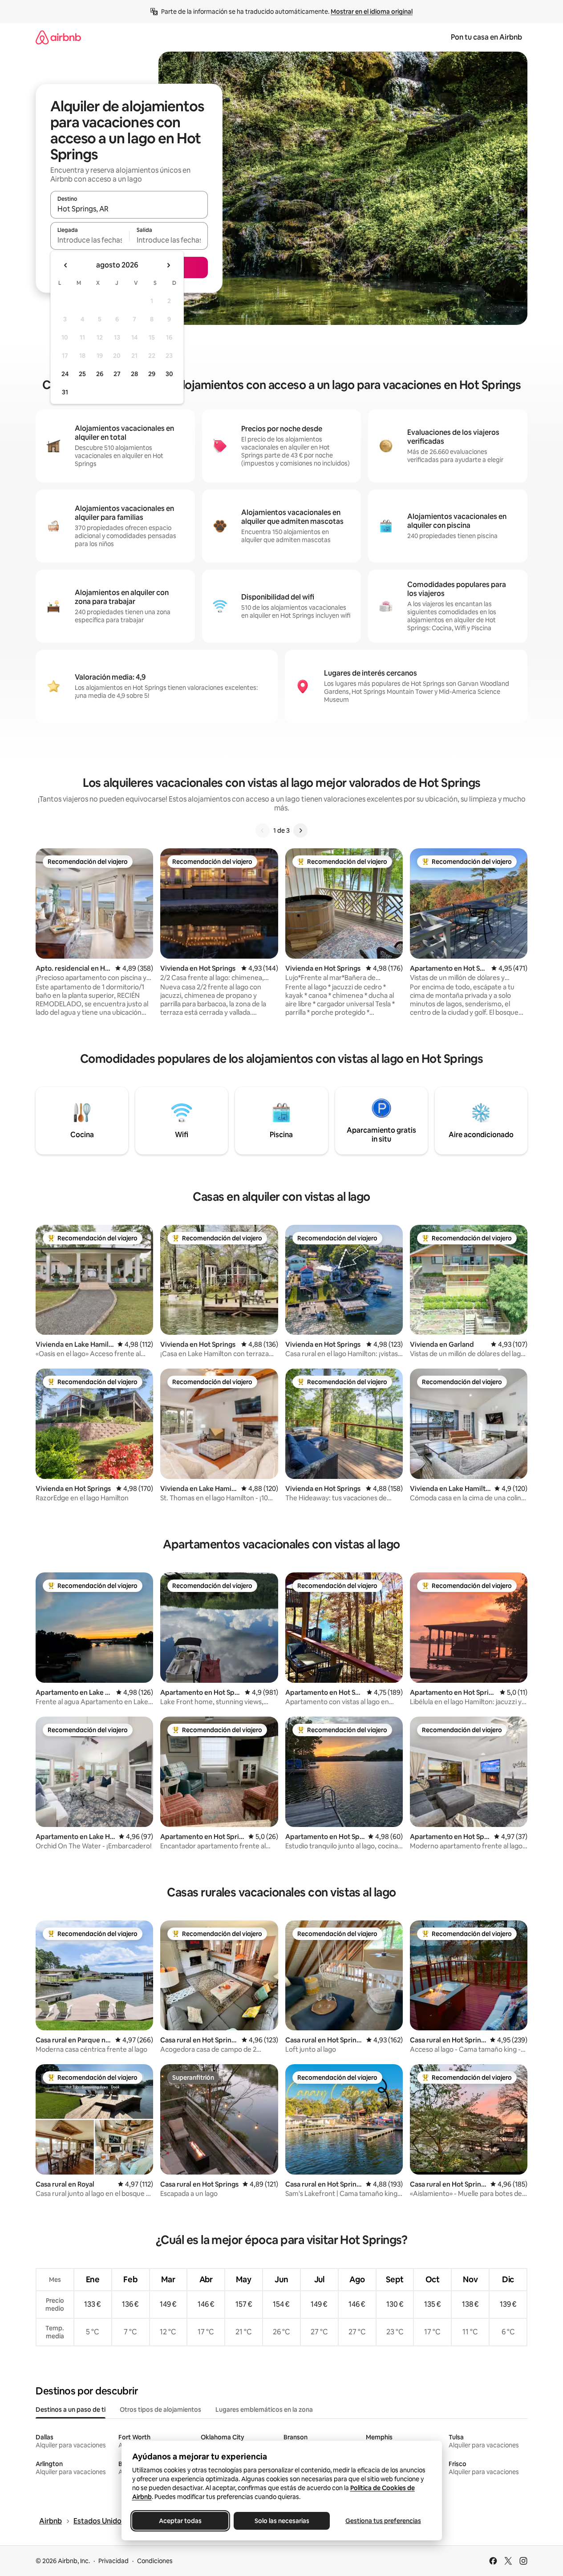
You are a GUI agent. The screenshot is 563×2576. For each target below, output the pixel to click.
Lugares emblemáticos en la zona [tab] (264, 2410)
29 (152, 374)
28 (134, 374)
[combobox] (129, 209)
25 (82, 374)
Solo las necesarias (281, 2521)
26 (100, 374)
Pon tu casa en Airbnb (486, 37)
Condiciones (155, 2561)
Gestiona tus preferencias (383, 2521)
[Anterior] (263, 830)
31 (65, 392)
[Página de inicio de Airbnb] (58, 37)
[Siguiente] (300, 830)
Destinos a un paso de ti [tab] (71, 2410)
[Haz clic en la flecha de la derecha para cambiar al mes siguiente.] (168, 265)
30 (169, 374)
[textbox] (90, 240)
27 (117, 374)
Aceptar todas (180, 2521)
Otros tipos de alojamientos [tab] (160, 2410)
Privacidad (113, 2561)
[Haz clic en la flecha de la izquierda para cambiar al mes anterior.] (66, 265)
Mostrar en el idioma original (372, 12)
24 (65, 374)
